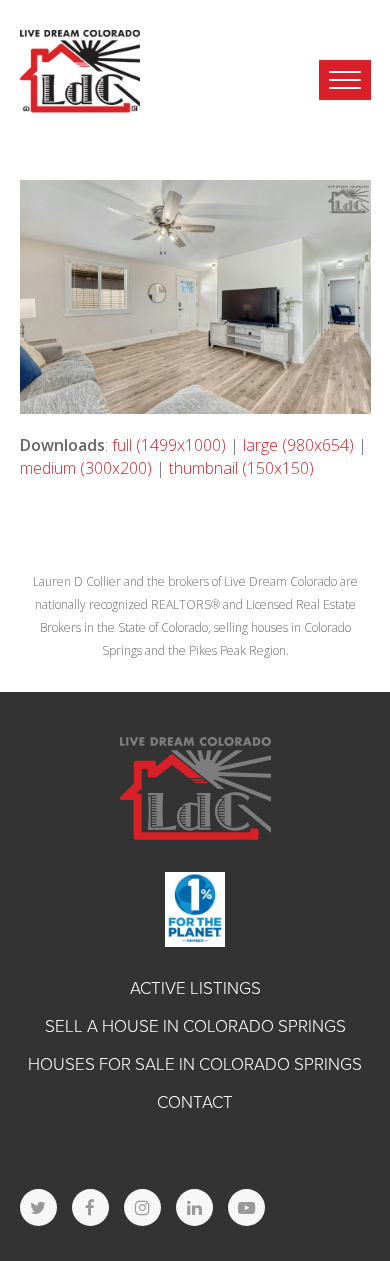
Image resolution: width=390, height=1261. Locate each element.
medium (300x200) (86, 468)
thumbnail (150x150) (241, 468)
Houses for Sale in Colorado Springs (195, 1064)
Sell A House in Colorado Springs (195, 1026)
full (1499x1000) (169, 445)
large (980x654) (298, 445)
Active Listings (195, 988)
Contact (195, 1102)
